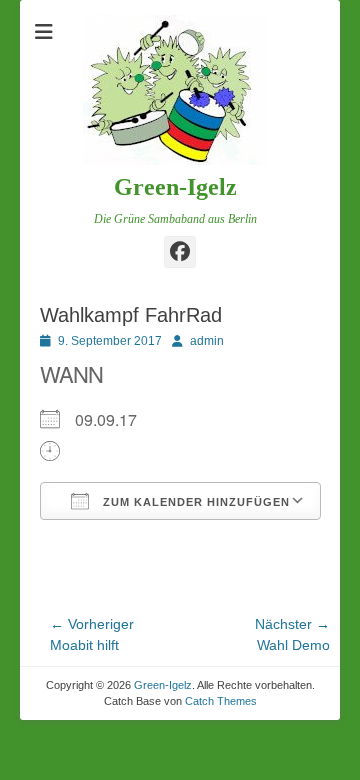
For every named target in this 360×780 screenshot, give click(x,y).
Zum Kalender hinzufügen (194, 502)
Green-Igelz (175, 187)
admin (207, 341)
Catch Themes (221, 701)
